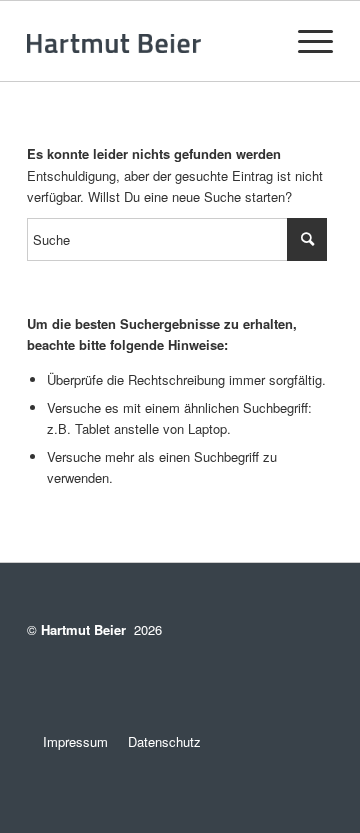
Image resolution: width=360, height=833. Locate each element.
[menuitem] (305, 41)
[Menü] (305, 41)
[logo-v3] (149, 41)
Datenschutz (164, 741)
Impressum (67, 741)
